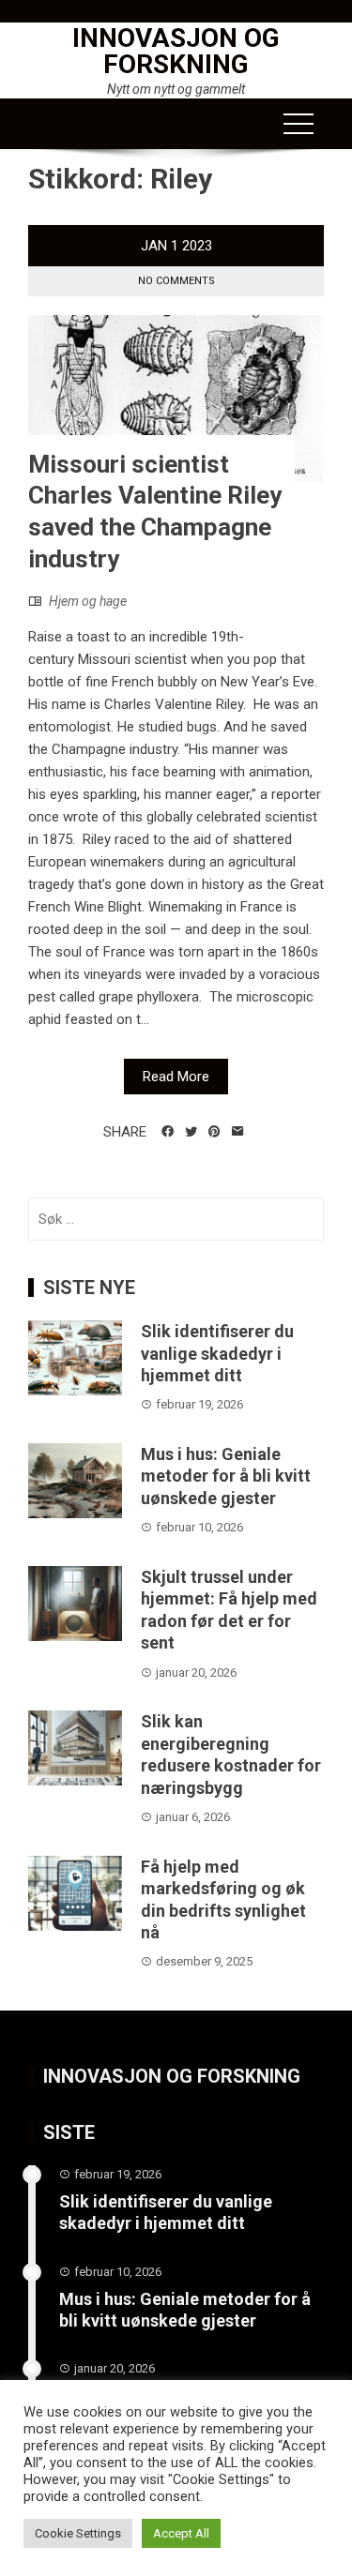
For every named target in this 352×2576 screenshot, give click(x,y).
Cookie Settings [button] (78, 2533)
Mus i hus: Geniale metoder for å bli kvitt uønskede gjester (226, 1476)
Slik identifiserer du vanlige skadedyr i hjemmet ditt (217, 1353)
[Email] (238, 1132)
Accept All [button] (181, 2533)
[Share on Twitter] (191, 1132)
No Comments (176, 281)
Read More (176, 1077)
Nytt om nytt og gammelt (176, 89)
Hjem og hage (88, 601)
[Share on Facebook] (168, 1132)
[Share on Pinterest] (214, 1132)
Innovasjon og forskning (176, 51)
